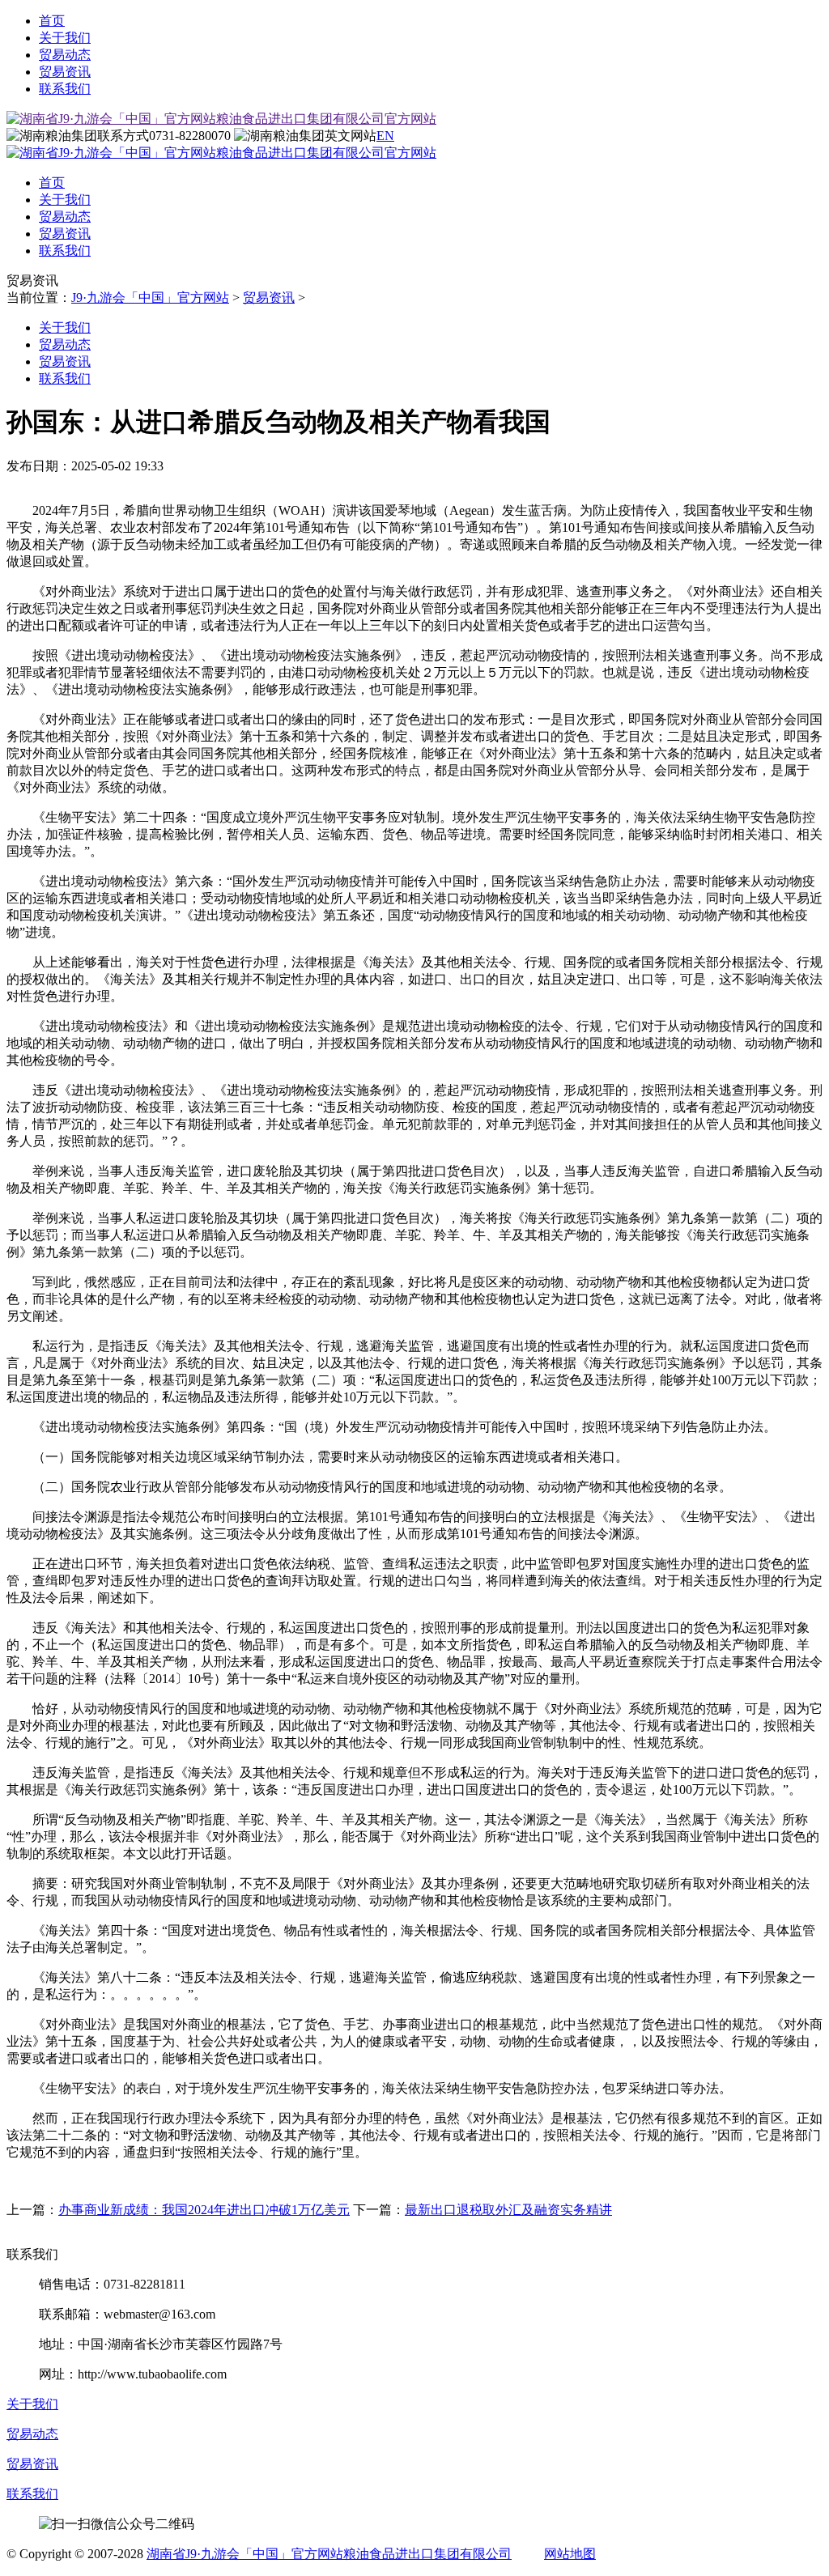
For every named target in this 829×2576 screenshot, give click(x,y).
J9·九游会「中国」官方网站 (150, 298)
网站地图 (570, 2554)
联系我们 (65, 89)
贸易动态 (65, 55)
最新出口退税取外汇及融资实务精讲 (508, 2210)
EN (385, 136)
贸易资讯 (65, 72)
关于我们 (65, 38)
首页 (52, 21)
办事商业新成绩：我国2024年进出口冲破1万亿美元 (204, 2210)
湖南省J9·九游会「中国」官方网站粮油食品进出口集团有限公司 (329, 2554)
